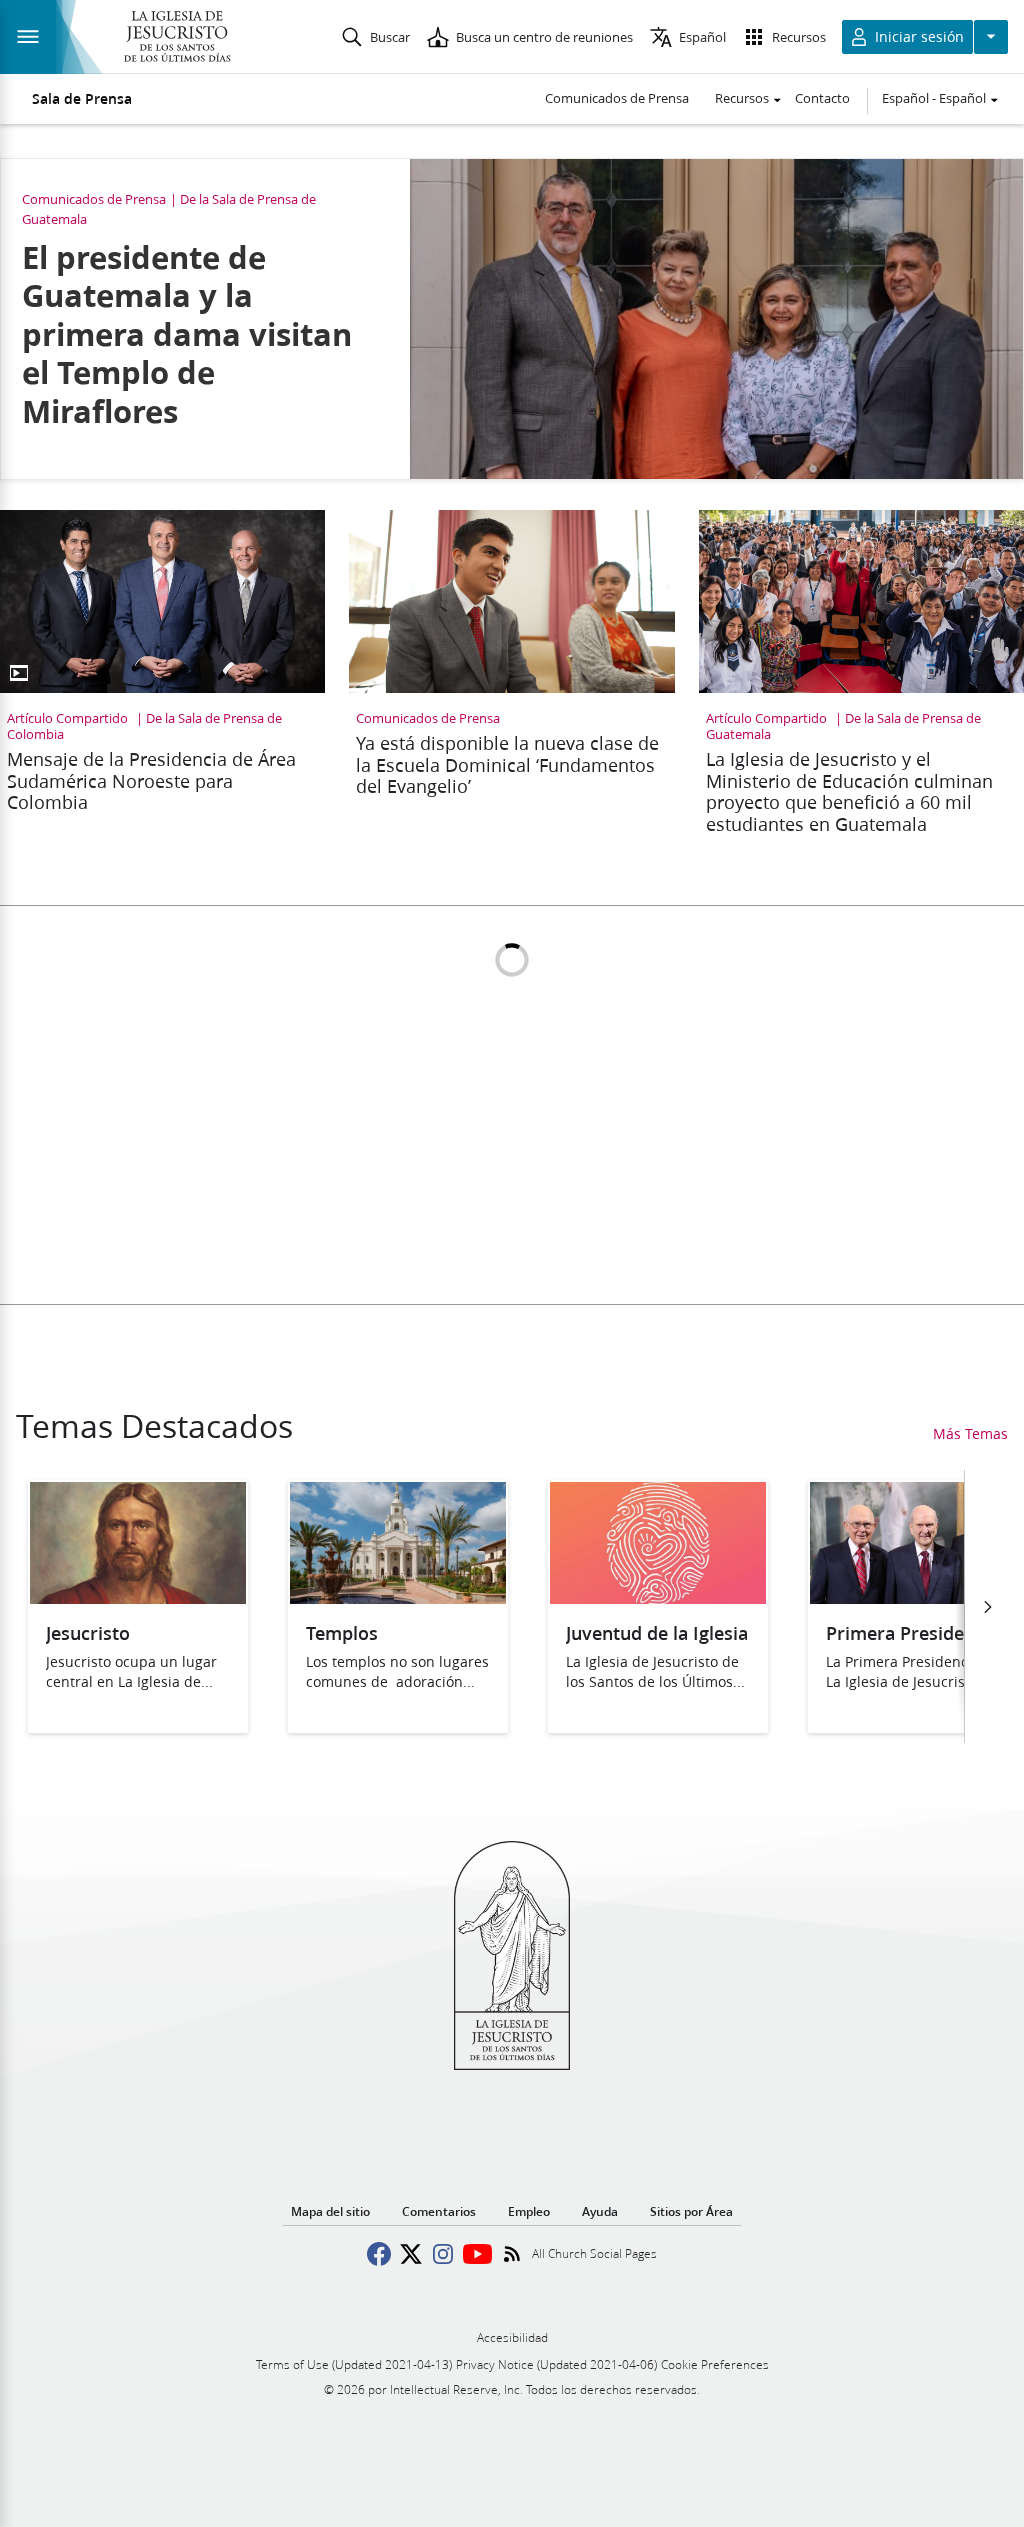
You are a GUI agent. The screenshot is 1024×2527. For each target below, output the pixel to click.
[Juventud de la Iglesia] (658, 1597)
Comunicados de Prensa (617, 98)
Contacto (822, 98)
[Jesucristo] (138, 1597)
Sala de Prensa (82, 99)
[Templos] (398, 1597)
